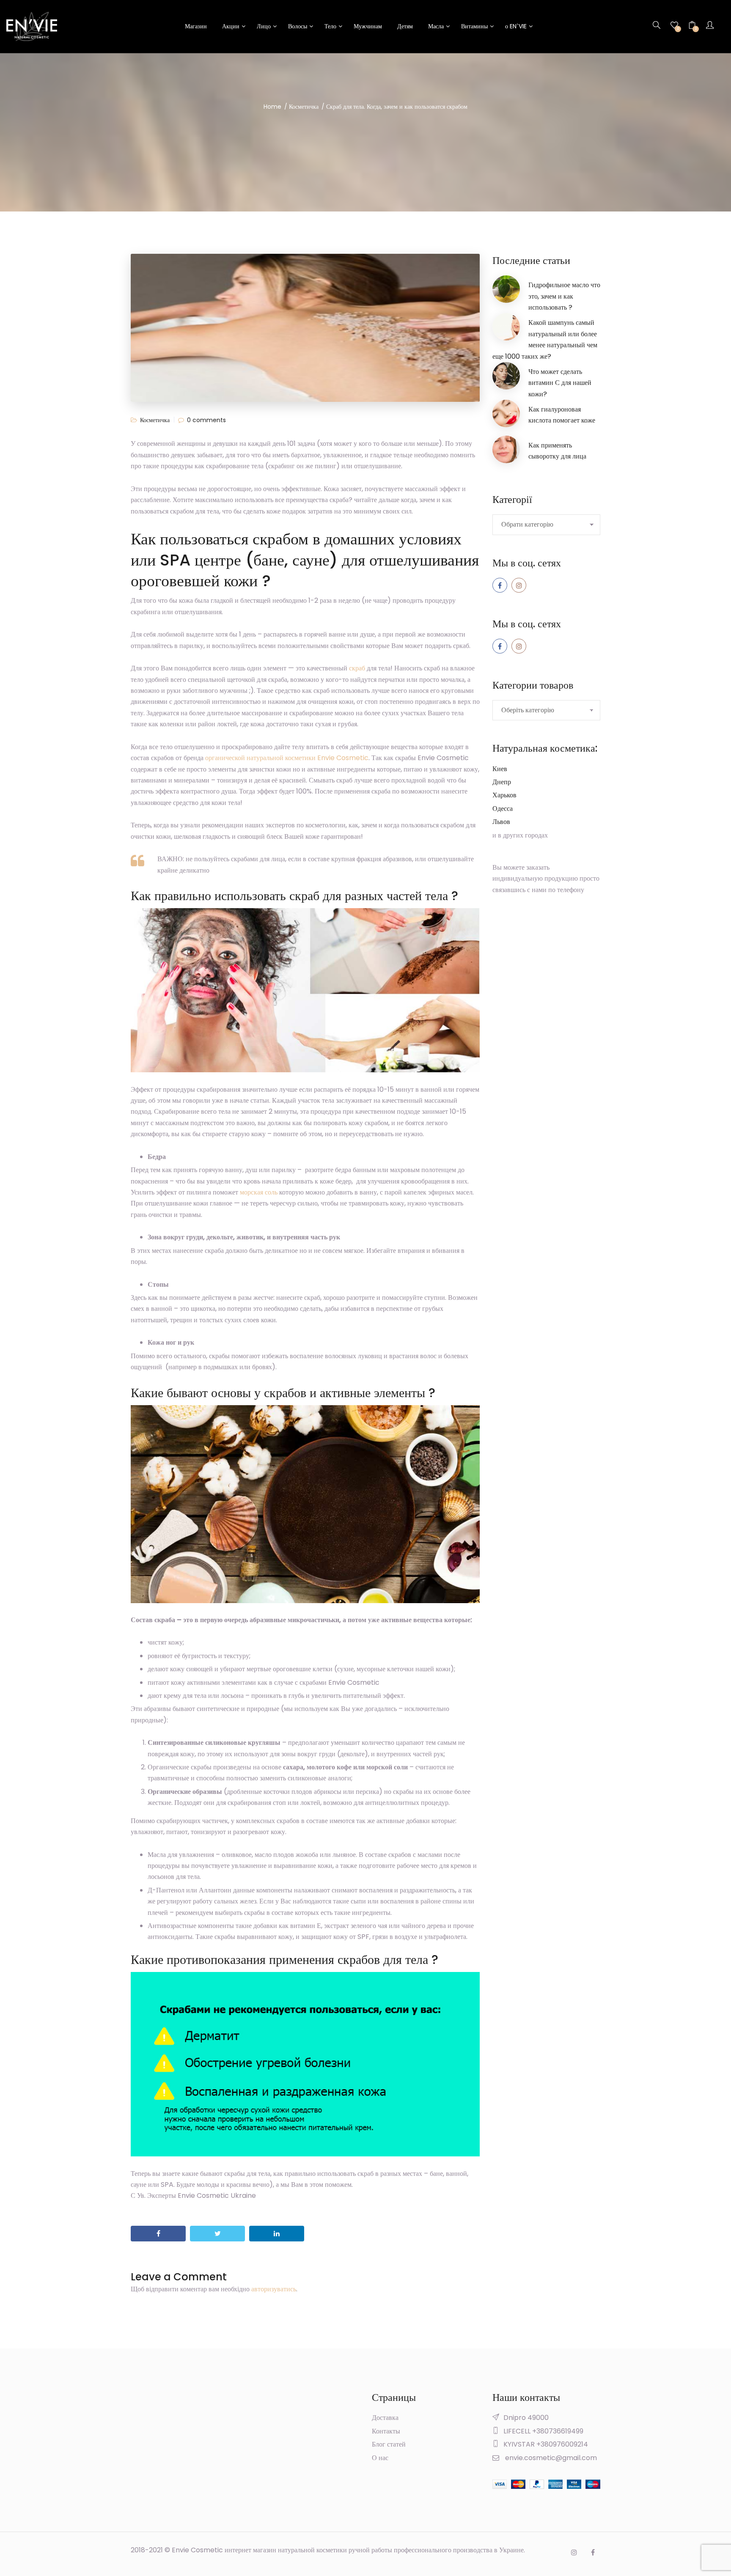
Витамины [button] (474, 26)
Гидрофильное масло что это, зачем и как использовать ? (564, 296)
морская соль (259, 1192)
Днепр (502, 782)
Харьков (504, 795)
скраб (357, 668)
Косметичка (155, 420)
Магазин (196, 26)
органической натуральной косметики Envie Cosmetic (287, 758)
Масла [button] (436, 26)
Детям (405, 26)
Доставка (385, 2418)
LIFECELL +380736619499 (543, 2431)
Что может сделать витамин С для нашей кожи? (560, 383)
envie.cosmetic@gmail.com (551, 2458)
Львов (501, 822)
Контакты (386, 2431)
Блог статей (389, 2444)
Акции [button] (231, 26)
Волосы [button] (298, 26)
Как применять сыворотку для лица (557, 451)
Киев (500, 769)
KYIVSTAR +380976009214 (546, 2444)
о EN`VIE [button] (516, 26)
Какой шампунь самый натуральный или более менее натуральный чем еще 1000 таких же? (545, 339)
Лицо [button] (264, 26)
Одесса (503, 809)
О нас (380, 2458)
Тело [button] (330, 26)
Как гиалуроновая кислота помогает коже (562, 415)
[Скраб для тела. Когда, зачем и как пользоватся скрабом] (158, 2234)
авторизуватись (274, 2289)
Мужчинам (368, 26)
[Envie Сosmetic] (32, 26)
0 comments (206, 420)
